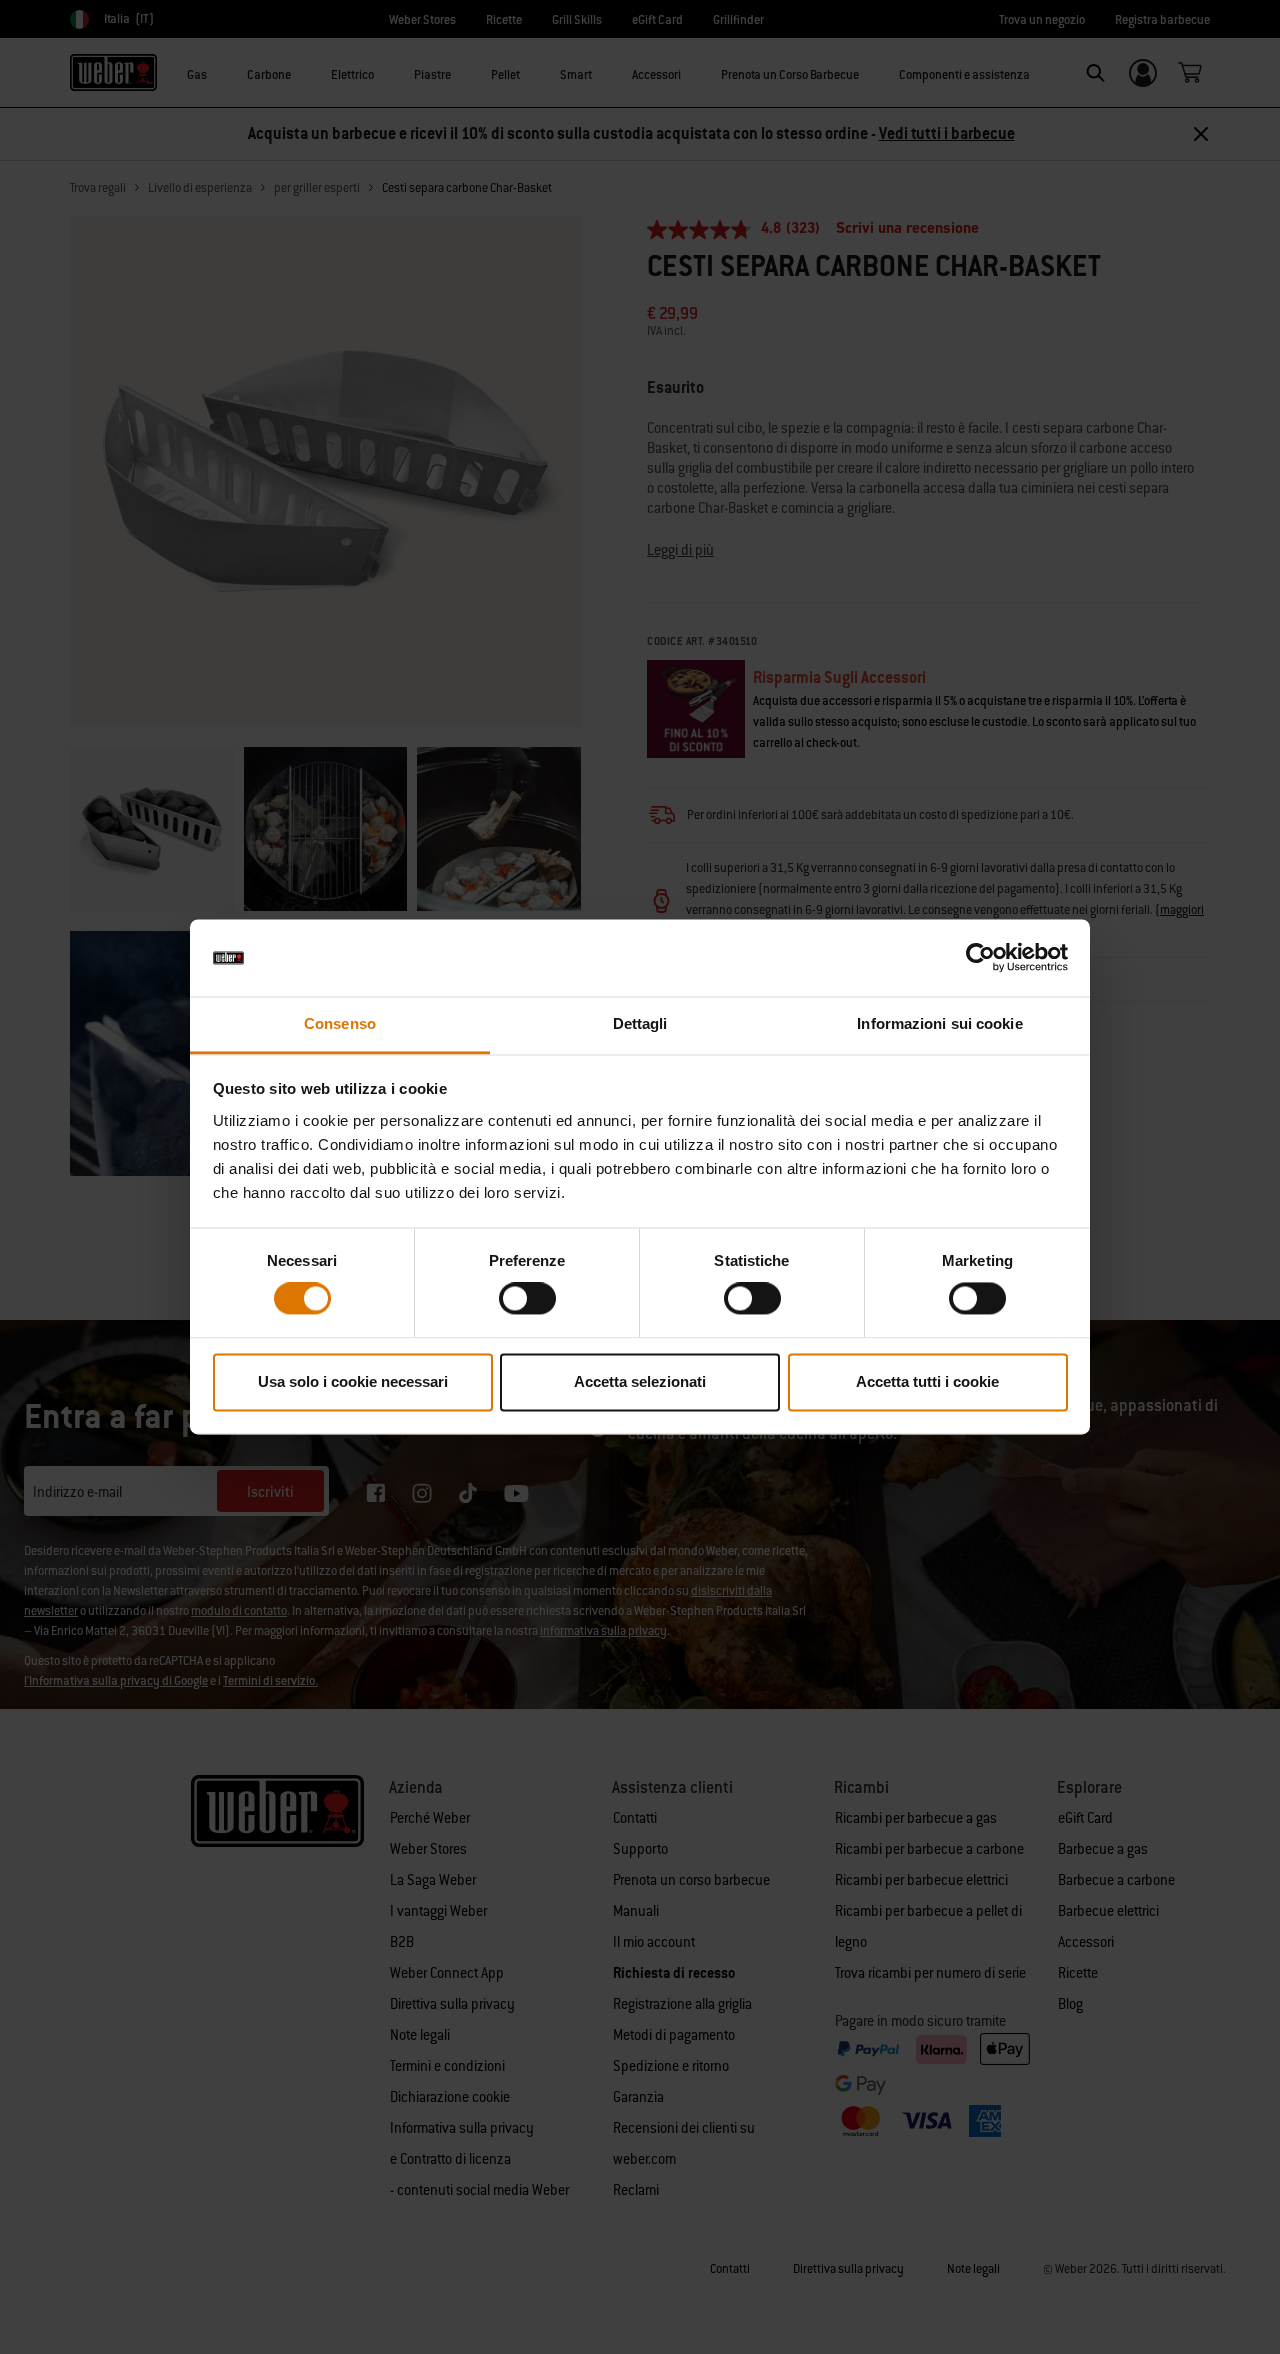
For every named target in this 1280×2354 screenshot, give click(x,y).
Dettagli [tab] (640, 1023)
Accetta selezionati (640, 1381)
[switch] (527, 1299)
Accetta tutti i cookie (927, 1381)
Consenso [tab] (340, 1023)
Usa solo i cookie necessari (353, 1381)
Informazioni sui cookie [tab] (939, 1023)
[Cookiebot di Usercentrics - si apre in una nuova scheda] (980, 958)
